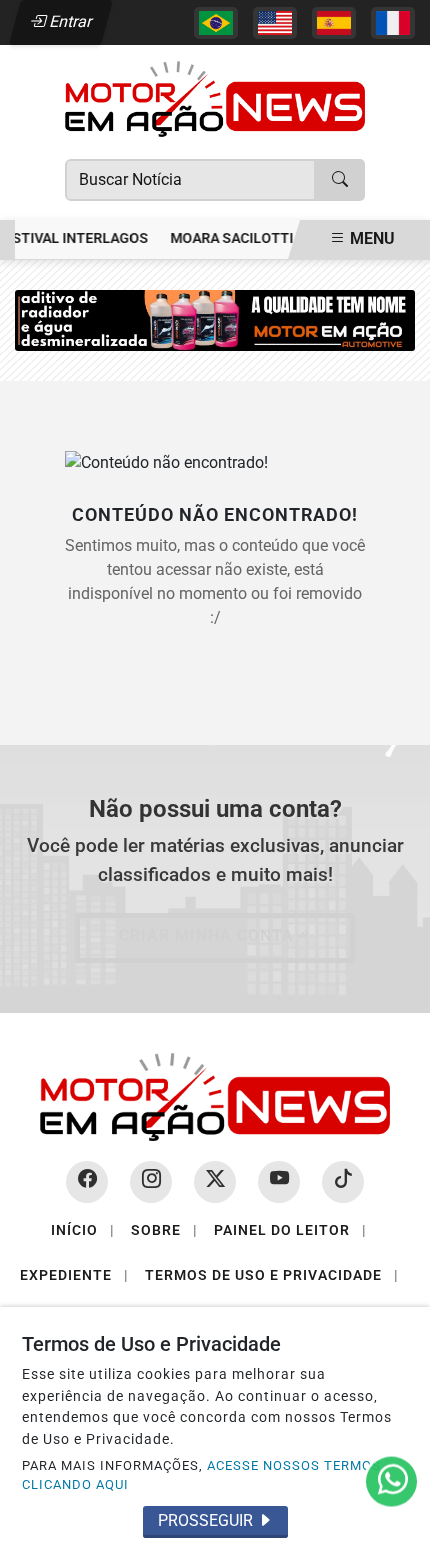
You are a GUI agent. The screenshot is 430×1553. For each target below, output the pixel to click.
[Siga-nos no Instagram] (151, 1182)
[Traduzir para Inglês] (275, 23)
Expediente (74, 1275)
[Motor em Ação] (215, 97)
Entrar (69, 21)
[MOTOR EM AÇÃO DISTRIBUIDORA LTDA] (215, 319)
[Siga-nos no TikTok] (343, 1182)
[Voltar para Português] (216, 23)
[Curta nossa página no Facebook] (87, 1182)
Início (83, 1230)
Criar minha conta (206, 935)
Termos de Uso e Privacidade (272, 1275)
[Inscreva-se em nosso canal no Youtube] (279, 1182)
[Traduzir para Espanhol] (334, 23)
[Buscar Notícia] (340, 180)
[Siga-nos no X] (215, 1182)
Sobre (164, 1230)
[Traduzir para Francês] (393, 23)
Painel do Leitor (290, 1230)
